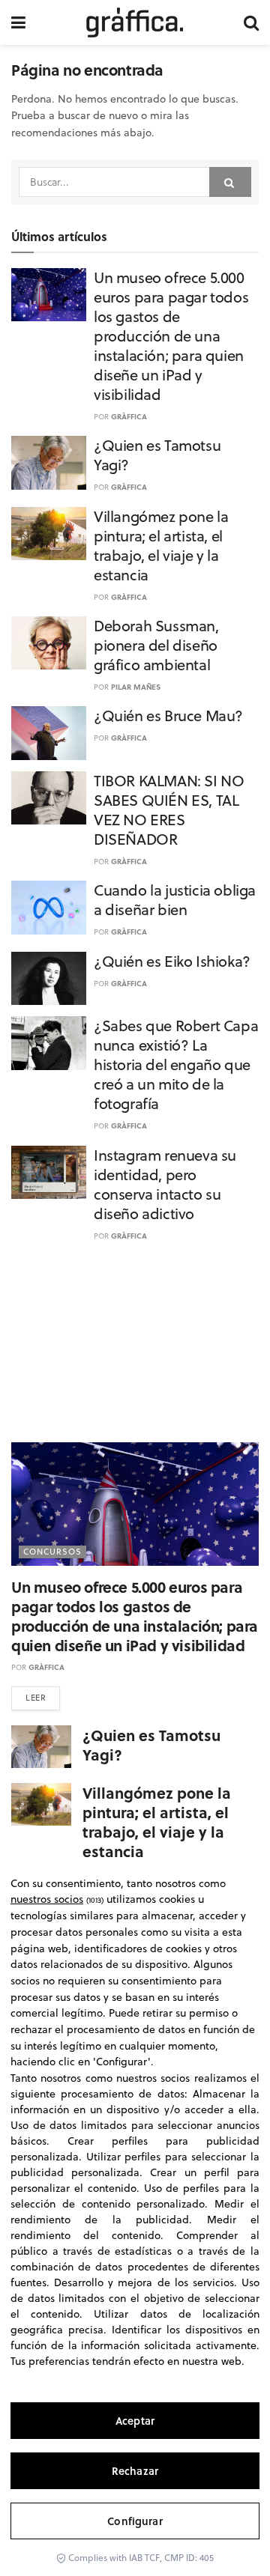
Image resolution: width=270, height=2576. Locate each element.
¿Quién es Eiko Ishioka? (172, 961)
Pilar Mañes (136, 687)
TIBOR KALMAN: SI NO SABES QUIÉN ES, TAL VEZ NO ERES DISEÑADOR (169, 810)
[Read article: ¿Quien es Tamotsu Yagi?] (49, 463)
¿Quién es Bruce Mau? (168, 716)
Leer (36, 1698)
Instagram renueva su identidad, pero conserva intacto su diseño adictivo (165, 1184)
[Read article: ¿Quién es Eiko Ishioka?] (49, 979)
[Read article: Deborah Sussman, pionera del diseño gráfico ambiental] (49, 643)
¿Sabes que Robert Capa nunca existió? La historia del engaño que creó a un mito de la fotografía (176, 1064)
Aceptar (135, 2421)
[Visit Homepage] (135, 22)
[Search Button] (251, 22)
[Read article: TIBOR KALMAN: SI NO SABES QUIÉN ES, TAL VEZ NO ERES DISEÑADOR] (49, 798)
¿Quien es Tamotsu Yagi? (157, 455)
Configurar (135, 2521)
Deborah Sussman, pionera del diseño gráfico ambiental (156, 645)
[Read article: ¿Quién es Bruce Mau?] (49, 733)
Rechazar (135, 2471)
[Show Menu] (18, 22)
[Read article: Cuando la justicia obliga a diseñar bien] (49, 908)
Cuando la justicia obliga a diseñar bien (175, 900)
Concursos (52, 1552)
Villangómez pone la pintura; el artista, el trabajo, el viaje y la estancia (161, 546)
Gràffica (129, 416)
